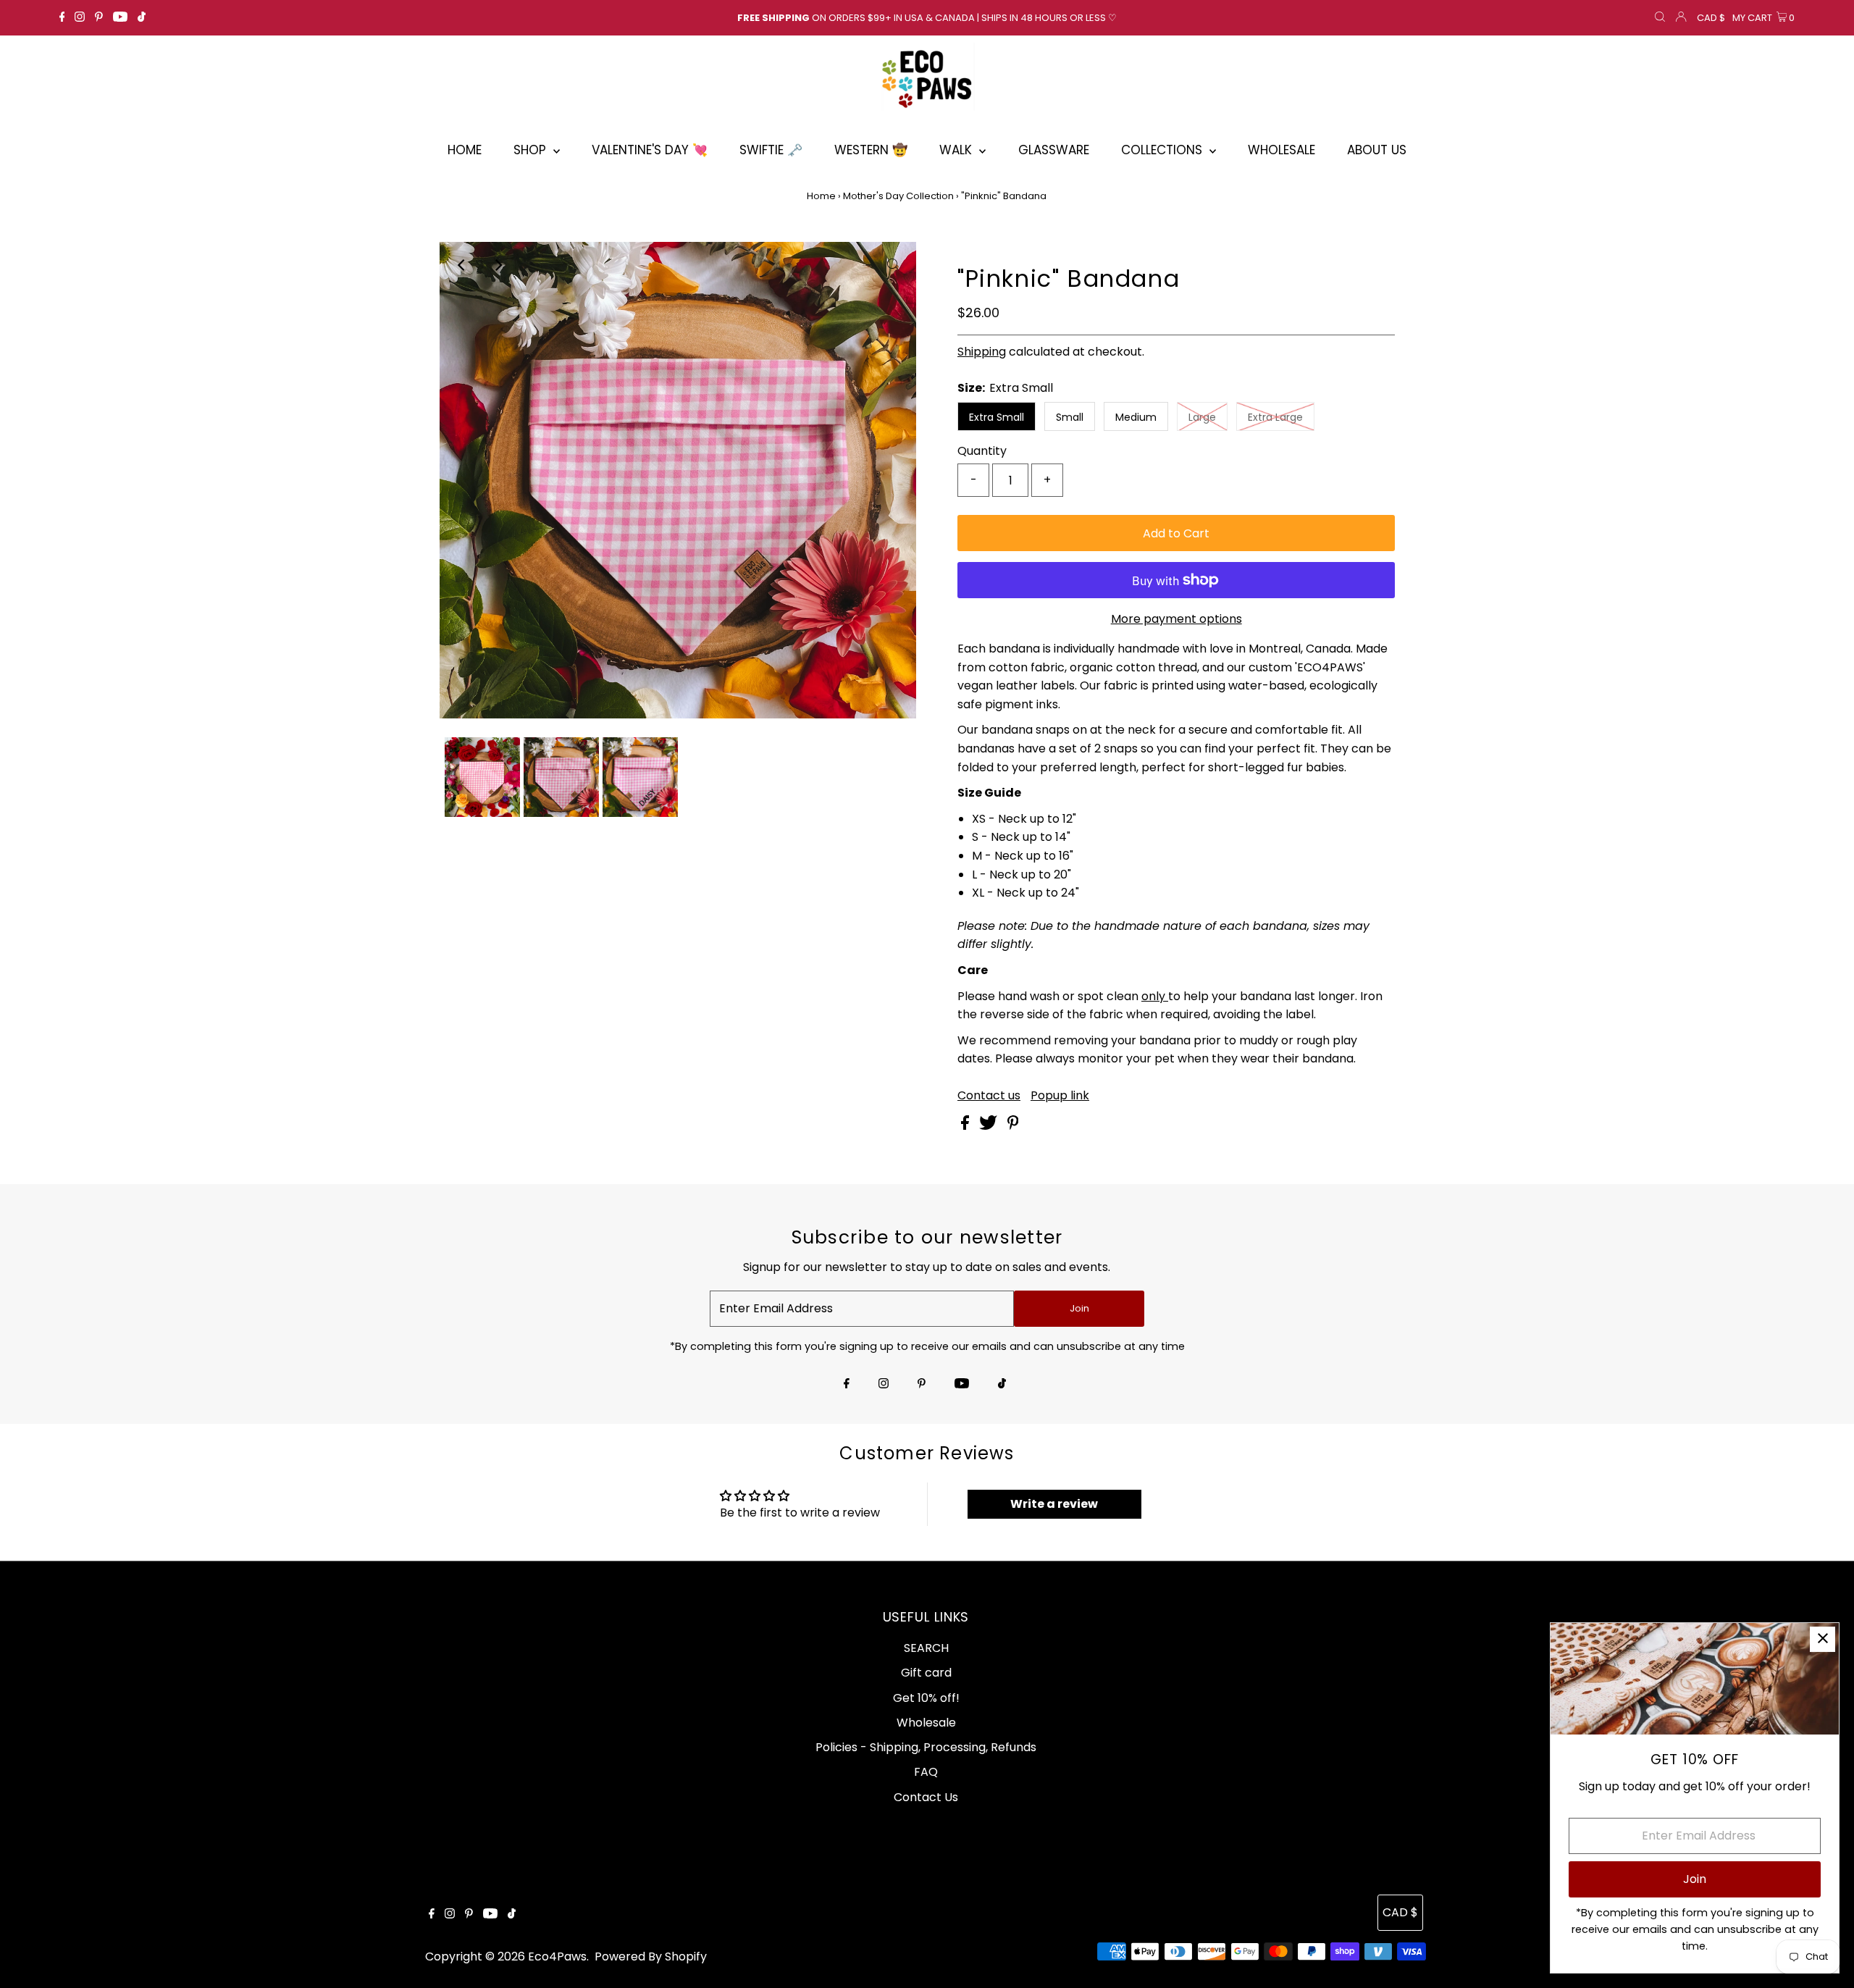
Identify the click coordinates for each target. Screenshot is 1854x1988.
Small (1070, 417)
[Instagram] (80, 18)
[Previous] (463, 265)
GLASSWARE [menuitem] (1054, 150)
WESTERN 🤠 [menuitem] (871, 150)
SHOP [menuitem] (532, 150)
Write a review (1054, 1504)
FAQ (926, 1772)
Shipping (982, 352)
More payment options (1176, 619)
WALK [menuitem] (957, 150)
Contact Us (926, 1797)
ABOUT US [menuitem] (1377, 150)
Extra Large (1275, 417)
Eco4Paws (557, 1956)
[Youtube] (120, 18)
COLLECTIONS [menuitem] (1163, 150)
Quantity (982, 451)
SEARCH (926, 1648)
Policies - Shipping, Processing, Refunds (926, 1747)
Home (821, 196)
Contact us (989, 1096)
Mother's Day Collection (898, 196)
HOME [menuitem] (465, 150)
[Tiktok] (142, 18)
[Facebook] (62, 18)
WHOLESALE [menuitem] (1282, 150)
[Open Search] (1660, 18)
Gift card (926, 1673)
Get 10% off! (926, 1698)
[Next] (498, 265)
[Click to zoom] (893, 265)
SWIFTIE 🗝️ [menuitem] (771, 150)
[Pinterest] (99, 18)
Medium (1136, 417)
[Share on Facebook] (966, 1126)
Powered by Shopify (651, 1956)
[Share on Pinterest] (1013, 1126)
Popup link (1060, 1096)
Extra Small (997, 417)
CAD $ (1711, 18)
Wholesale (926, 1723)
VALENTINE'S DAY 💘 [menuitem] (650, 150)
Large (1202, 417)
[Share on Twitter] (990, 1126)
